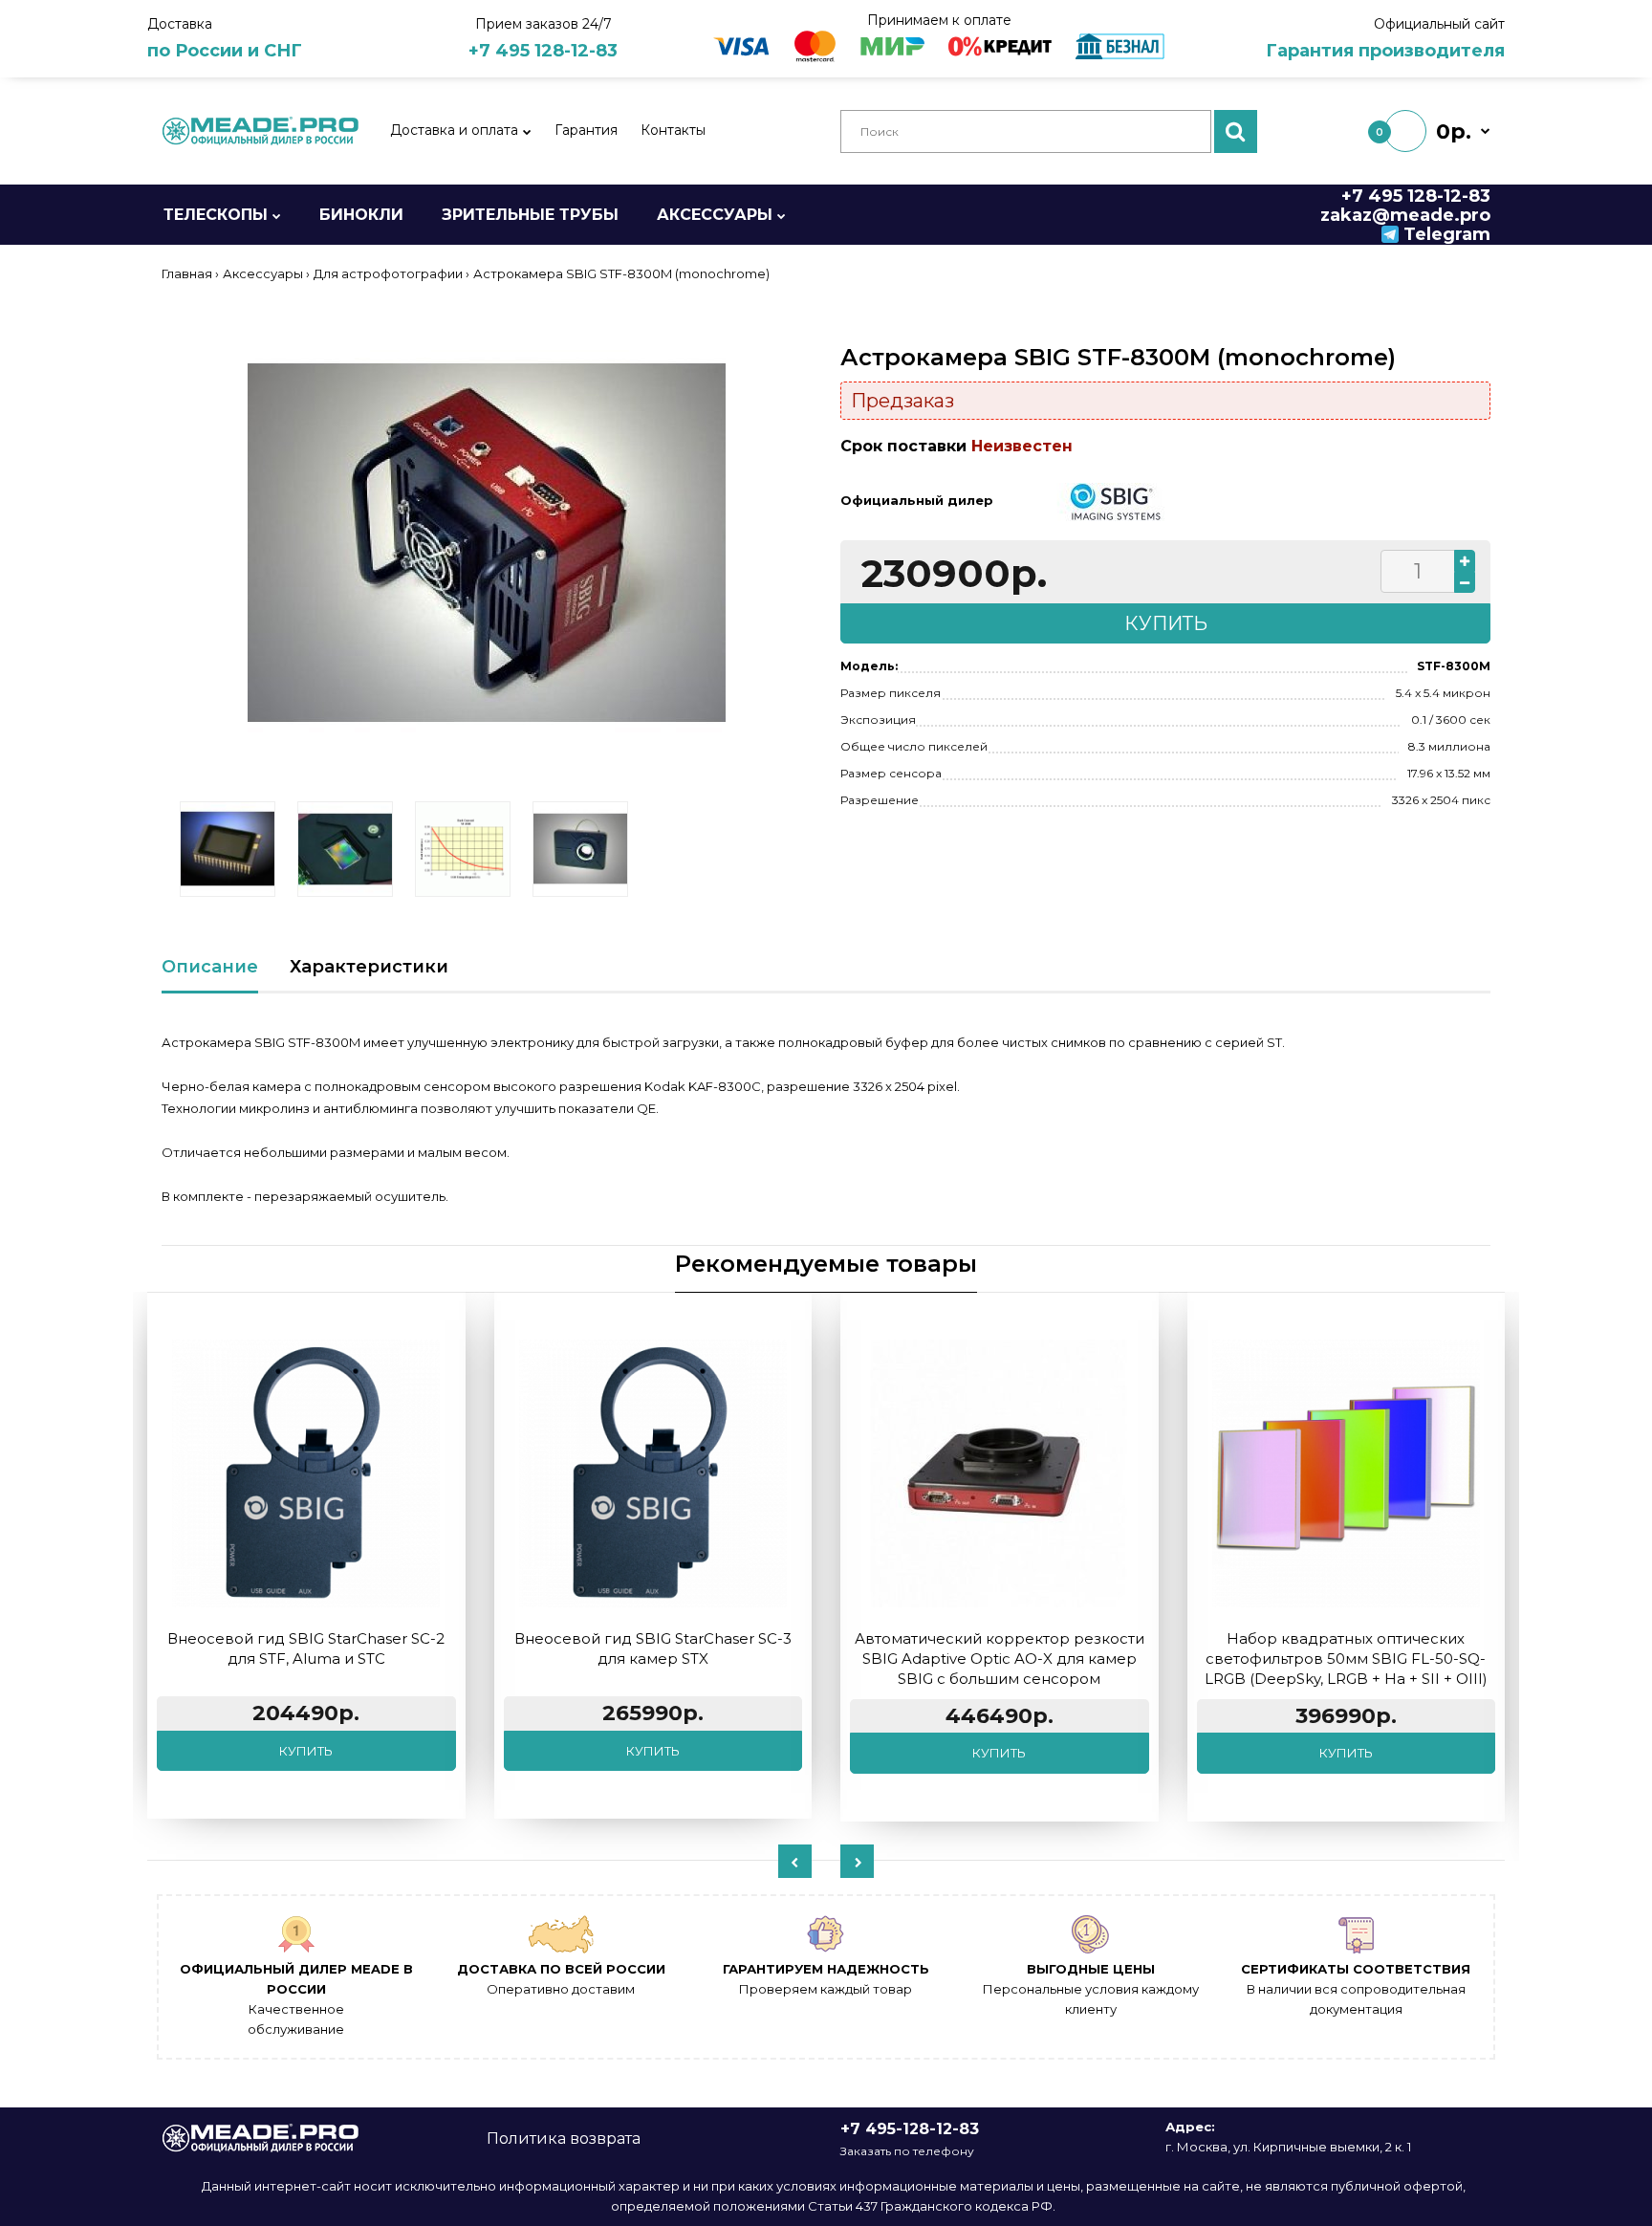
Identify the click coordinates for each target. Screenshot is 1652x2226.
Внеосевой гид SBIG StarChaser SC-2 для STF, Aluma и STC (306, 1648)
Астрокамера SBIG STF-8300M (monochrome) (621, 273)
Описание (210, 967)
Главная (187, 273)
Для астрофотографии (388, 273)
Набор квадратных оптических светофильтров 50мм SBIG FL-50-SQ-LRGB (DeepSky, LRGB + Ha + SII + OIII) (1346, 1659)
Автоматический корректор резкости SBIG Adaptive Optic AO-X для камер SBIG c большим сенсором (1000, 1659)
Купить (306, 1751)
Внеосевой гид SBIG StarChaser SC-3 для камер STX (653, 1648)
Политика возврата (564, 2139)
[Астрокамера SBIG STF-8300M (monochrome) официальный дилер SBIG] (487, 543)
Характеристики (369, 967)
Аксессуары (263, 273)
